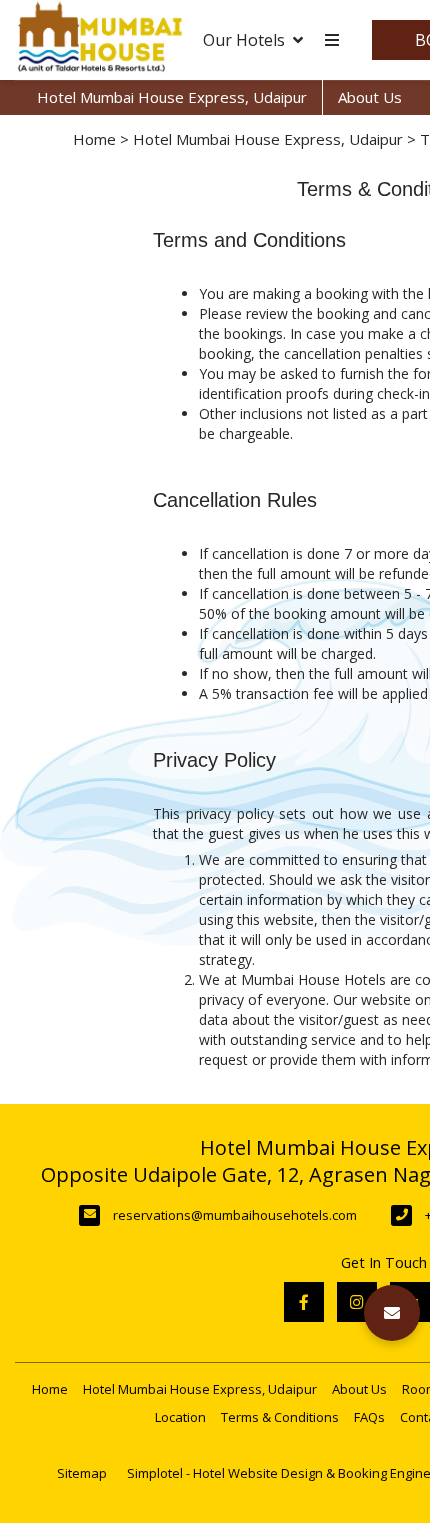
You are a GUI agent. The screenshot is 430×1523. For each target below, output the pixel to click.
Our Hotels (244, 40)
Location (180, 1417)
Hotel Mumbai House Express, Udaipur (172, 97)
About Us (370, 97)
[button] (392, 1313)
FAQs (369, 1417)
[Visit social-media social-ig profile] (357, 1302)
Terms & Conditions (280, 1417)
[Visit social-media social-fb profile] (304, 1302)
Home (94, 139)
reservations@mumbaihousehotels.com (235, 1215)
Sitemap (82, 1473)
